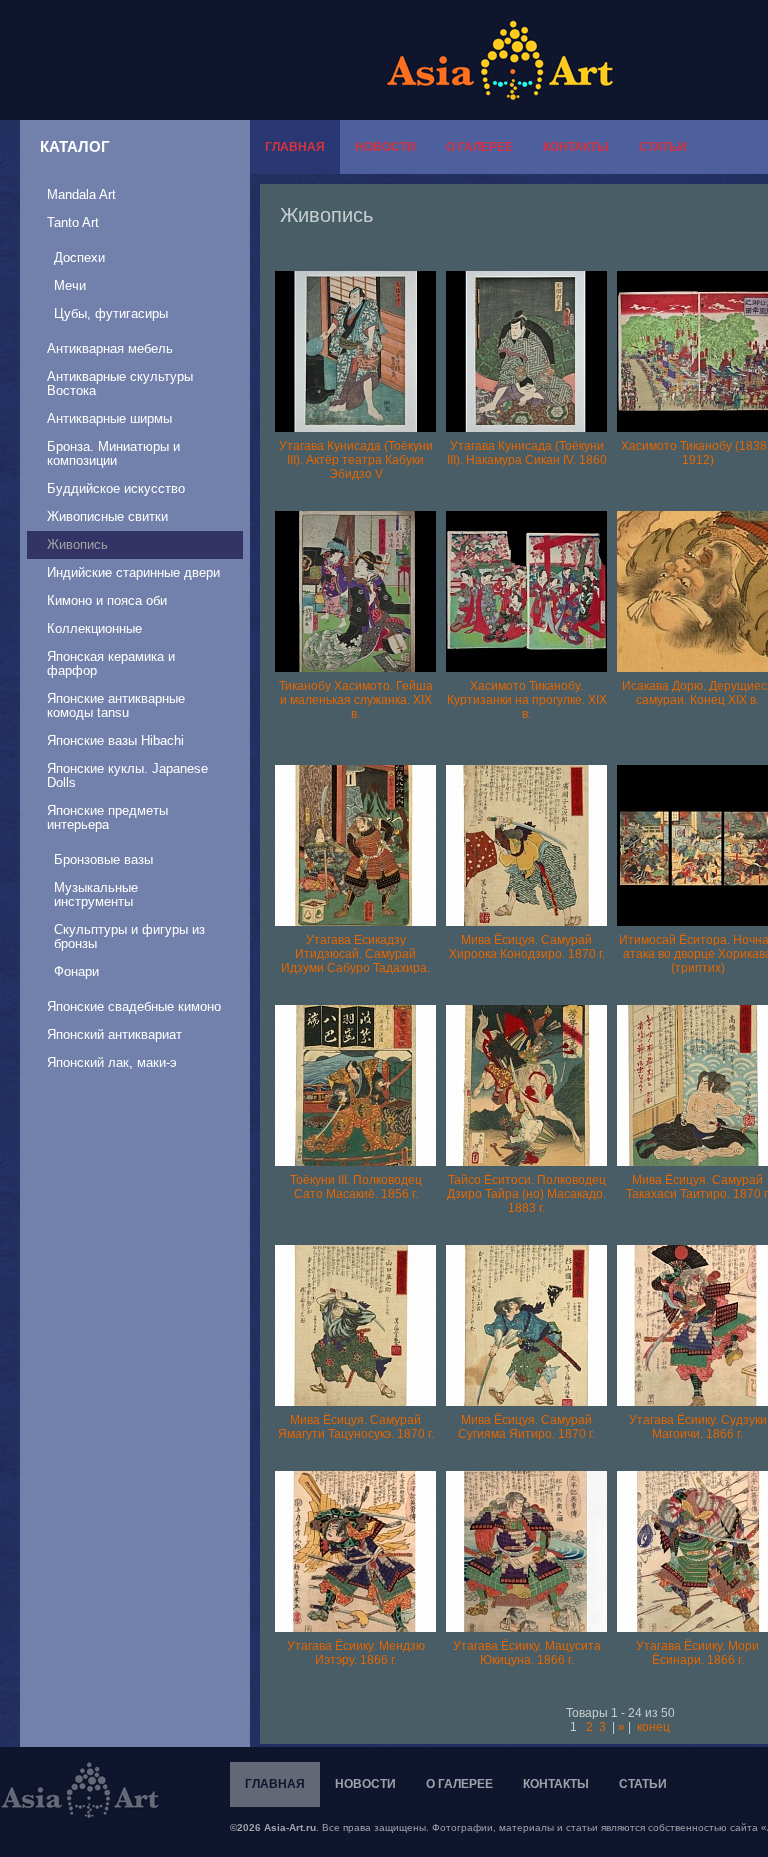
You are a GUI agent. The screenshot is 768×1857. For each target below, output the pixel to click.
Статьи (663, 147)
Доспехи (79, 257)
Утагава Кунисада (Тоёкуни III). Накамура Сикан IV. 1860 (527, 453)
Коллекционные (94, 628)
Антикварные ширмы (109, 418)
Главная (295, 147)
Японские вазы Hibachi (115, 740)
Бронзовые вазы (103, 859)
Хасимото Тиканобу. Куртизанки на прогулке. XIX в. (527, 700)
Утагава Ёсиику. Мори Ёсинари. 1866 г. (697, 1653)
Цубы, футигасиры (111, 313)
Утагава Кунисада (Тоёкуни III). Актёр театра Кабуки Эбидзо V (356, 460)
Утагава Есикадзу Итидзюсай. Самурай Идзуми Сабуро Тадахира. (355, 954)
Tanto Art (73, 222)
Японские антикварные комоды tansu (116, 705)
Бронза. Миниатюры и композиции (113, 453)
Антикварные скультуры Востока (120, 383)
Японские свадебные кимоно (134, 1006)
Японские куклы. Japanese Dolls (127, 775)
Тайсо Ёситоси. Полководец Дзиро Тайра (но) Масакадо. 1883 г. (526, 1194)
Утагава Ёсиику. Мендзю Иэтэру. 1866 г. (356, 1653)
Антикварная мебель (110, 348)
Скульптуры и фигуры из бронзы (129, 936)
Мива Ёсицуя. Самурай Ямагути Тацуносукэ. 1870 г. (356, 1427)
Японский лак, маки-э (112, 1062)
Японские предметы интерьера (107, 817)
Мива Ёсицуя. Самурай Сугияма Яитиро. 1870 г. (526, 1427)
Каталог (75, 146)
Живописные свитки (107, 516)
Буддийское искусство (116, 488)
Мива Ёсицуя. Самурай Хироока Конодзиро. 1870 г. (527, 947)
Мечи (70, 285)
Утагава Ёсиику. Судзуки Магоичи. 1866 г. (698, 1427)
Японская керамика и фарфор (111, 663)
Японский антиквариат (114, 1034)
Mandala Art (81, 194)
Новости (385, 147)
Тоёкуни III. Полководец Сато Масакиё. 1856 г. (356, 1187)
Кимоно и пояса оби (107, 600)
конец (653, 1727)
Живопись (77, 544)
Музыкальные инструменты (96, 894)
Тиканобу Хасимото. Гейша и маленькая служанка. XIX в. (356, 700)
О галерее (479, 147)
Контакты (576, 147)
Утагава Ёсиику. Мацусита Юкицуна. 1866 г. (527, 1653)
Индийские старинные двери (133, 572)
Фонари (76, 971)
